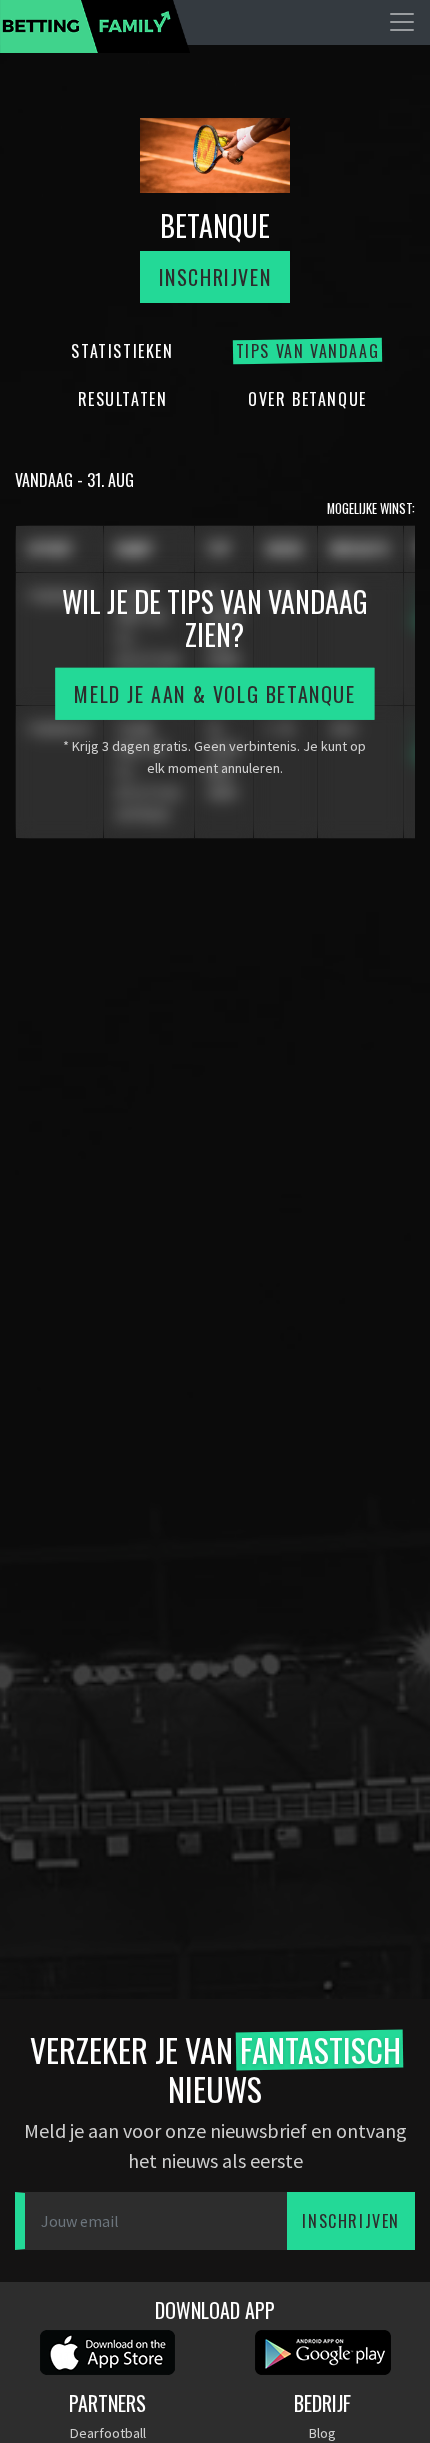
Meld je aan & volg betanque (214, 694)
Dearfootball (108, 2433)
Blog (322, 2433)
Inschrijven (215, 277)
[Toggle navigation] (402, 22)
